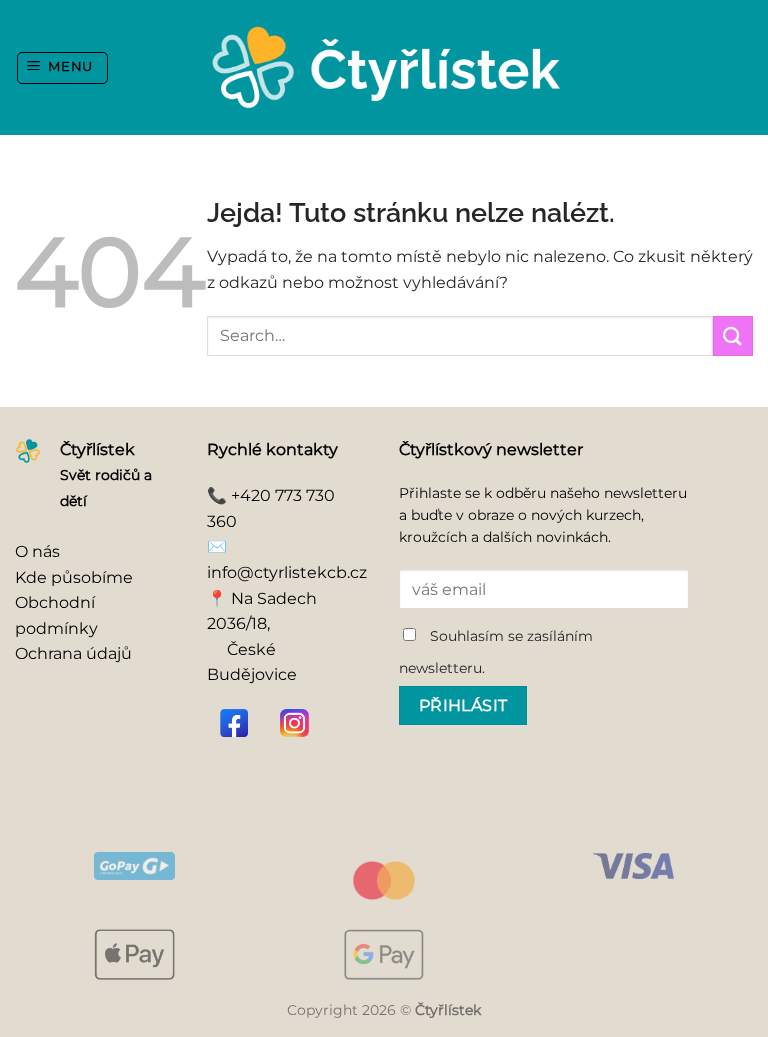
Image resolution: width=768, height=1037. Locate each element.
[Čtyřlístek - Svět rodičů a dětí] (384, 67)
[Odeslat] (733, 335)
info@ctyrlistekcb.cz (287, 572)
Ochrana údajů (73, 653)
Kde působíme (74, 577)
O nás (37, 551)
